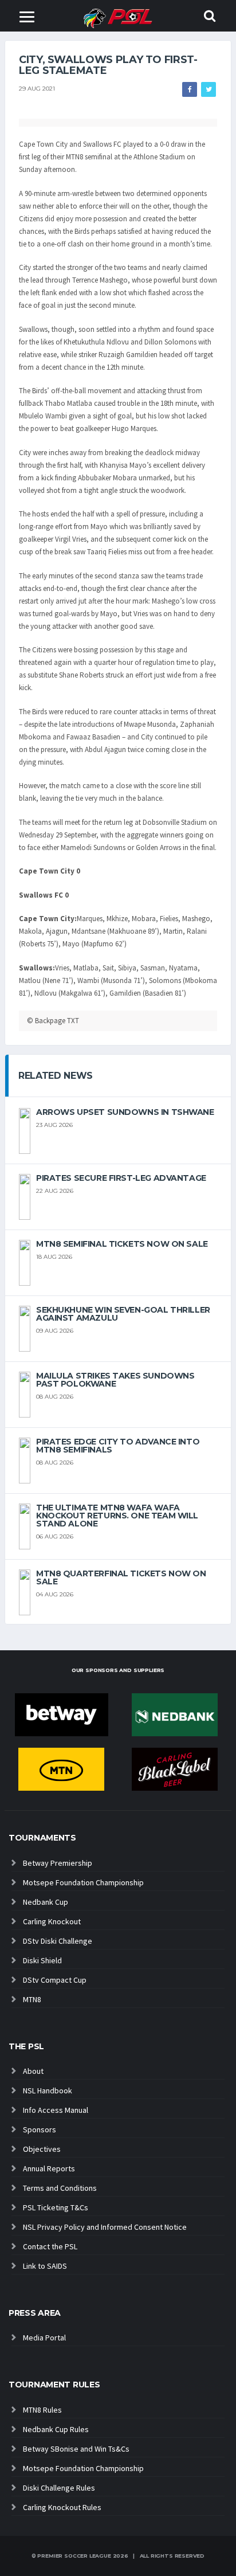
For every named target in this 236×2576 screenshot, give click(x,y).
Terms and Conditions (60, 2188)
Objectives (42, 2149)
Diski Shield (42, 1960)
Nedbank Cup (46, 1902)
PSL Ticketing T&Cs (56, 2207)
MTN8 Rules (42, 2410)
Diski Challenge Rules (59, 2488)
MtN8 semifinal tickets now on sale (122, 1244)
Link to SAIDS (45, 2266)
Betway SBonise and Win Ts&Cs (76, 2449)
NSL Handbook (48, 2090)
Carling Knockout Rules (62, 2507)
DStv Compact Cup (55, 1980)
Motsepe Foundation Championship (83, 1882)
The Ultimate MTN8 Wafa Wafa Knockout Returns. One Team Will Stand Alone (117, 1516)
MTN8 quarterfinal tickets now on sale (121, 1577)
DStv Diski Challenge (58, 1941)
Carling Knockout (52, 1921)
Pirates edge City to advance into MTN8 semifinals (118, 1446)
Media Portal (44, 2338)
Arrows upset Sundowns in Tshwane (125, 1112)
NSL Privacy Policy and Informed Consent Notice (105, 2227)
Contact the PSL (50, 2246)
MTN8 (32, 1999)
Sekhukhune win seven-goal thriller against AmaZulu (123, 1314)
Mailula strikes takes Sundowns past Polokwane (115, 1380)
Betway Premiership (58, 1863)
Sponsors (40, 2129)
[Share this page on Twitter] (209, 89)
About (33, 2071)
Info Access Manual (56, 2110)
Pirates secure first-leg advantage (121, 1178)
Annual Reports (49, 2168)
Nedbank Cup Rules (56, 2429)
